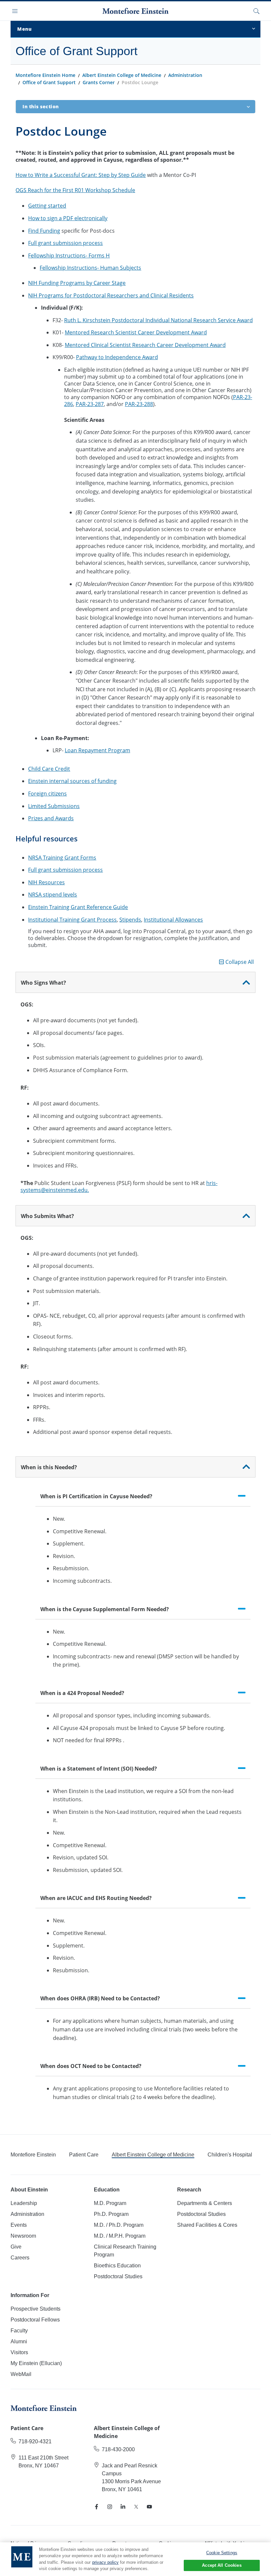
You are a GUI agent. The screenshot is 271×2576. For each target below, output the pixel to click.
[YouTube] (149, 2507)
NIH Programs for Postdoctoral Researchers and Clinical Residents (111, 295)
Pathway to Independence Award (117, 357)
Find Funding (44, 231)
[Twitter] (136, 2507)
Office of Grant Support (49, 82)
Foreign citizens (47, 794)
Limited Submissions (54, 806)
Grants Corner (99, 82)
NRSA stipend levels (53, 895)
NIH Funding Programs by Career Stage (77, 283)
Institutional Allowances (173, 920)
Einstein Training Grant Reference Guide (78, 907)
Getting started (47, 206)
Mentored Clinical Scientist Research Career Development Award (145, 345)
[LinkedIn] (123, 2507)
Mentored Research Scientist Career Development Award (136, 332)
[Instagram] (110, 2507)
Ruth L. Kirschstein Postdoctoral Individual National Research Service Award (158, 320)
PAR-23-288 (139, 404)
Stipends (130, 920)
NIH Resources (46, 882)
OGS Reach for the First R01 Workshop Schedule (75, 190)
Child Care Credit (49, 769)
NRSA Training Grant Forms (62, 858)
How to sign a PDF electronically (68, 218)
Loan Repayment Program (97, 750)
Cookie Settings (222, 2553)
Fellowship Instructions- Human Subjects (90, 268)
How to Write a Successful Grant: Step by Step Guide (81, 175)
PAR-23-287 (90, 404)
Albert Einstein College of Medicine (122, 75)
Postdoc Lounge (140, 82)
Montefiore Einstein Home (45, 75)
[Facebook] (97, 2507)
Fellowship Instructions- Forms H (69, 255)
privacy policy (105, 2562)
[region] (135, 2559)
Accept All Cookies (222, 2565)
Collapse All (240, 962)
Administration (185, 75)
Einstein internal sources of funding (72, 781)
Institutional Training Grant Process (72, 920)
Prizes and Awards (51, 818)
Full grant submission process (65, 243)
